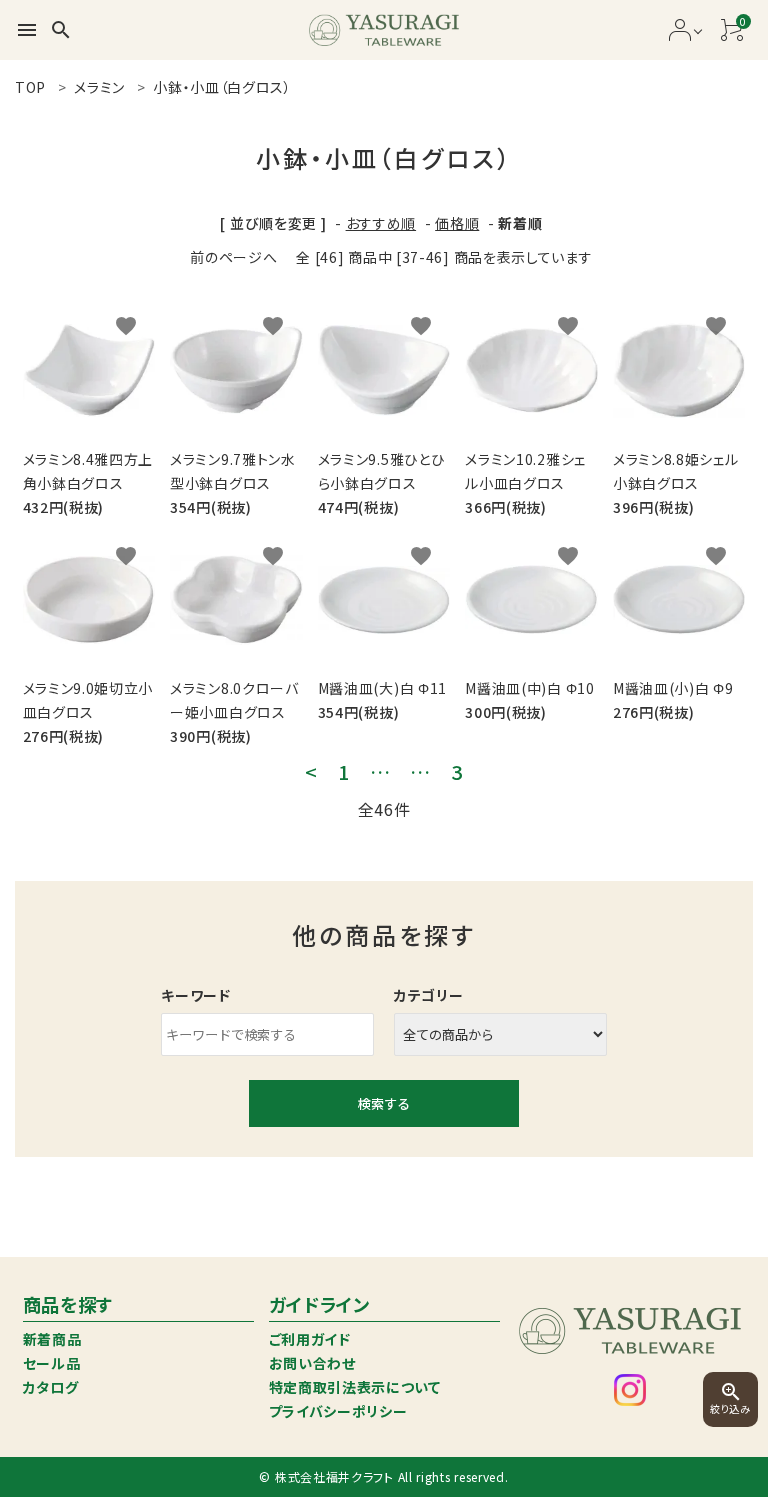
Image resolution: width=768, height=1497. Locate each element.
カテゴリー (429, 995)
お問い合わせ (312, 1363)
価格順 (457, 223)
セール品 (52, 1363)
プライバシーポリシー (338, 1411)
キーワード (196, 995)
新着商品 (52, 1339)
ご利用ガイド (310, 1339)
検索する (384, 1103)
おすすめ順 (381, 223)
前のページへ (233, 257)
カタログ (51, 1387)
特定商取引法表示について (355, 1387)
